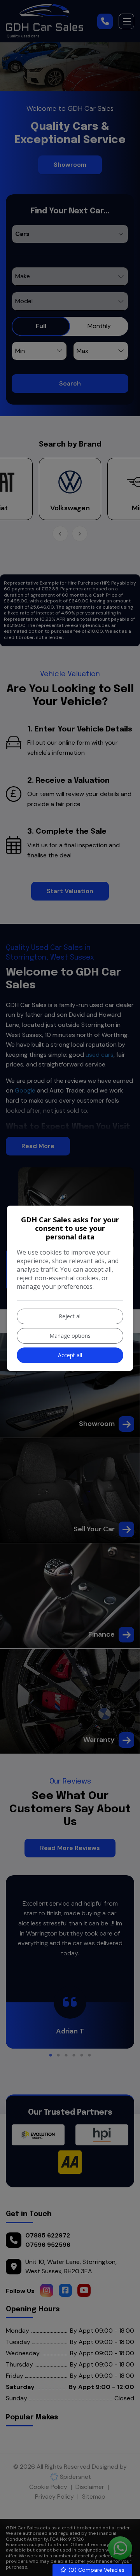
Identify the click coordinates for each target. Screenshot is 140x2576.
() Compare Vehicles (96, 2570)
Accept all (70, 1355)
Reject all (70, 1316)
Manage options (70, 1336)
